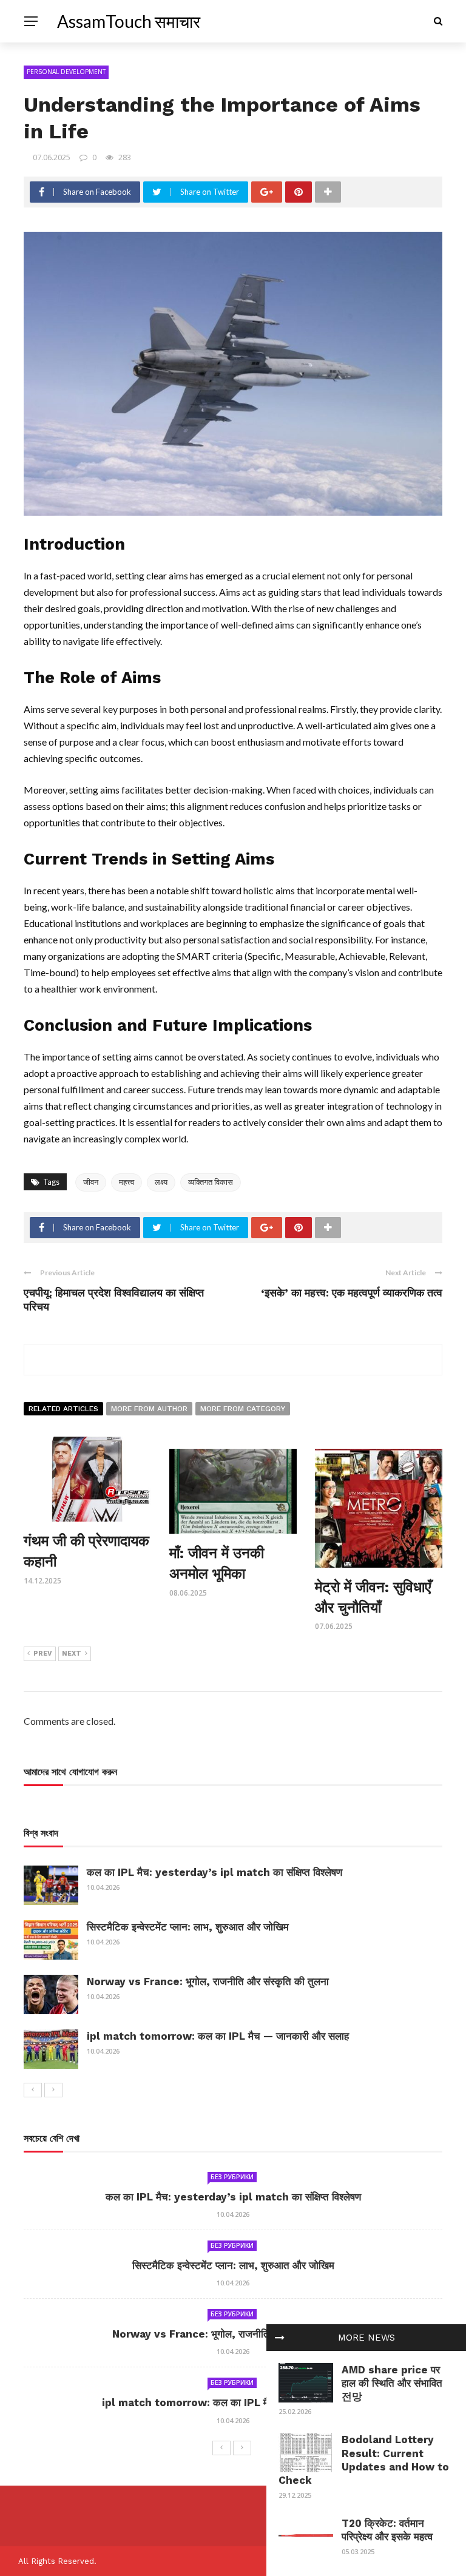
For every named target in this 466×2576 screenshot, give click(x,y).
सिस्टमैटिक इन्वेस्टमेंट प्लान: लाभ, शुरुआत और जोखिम (188, 1927)
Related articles (63, 1409)
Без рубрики (232, 2177)
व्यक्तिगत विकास (211, 1182)
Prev (43, 1654)
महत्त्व (127, 1182)
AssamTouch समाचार (129, 21)
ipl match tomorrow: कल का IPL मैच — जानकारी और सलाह (218, 2036)
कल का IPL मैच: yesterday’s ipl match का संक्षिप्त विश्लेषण (214, 1872)
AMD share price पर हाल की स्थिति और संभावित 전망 (392, 2383)
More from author (149, 1409)
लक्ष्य (161, 1182)
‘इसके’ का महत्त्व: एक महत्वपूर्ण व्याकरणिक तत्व (352, 1293)
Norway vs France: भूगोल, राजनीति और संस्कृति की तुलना (208, 1981)
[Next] (53, 2090)
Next (72, 1654)
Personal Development (66, 72)
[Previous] (33, 2090)
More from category (243, 1409)
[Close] (280, 2338)
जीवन (91, 1182)
